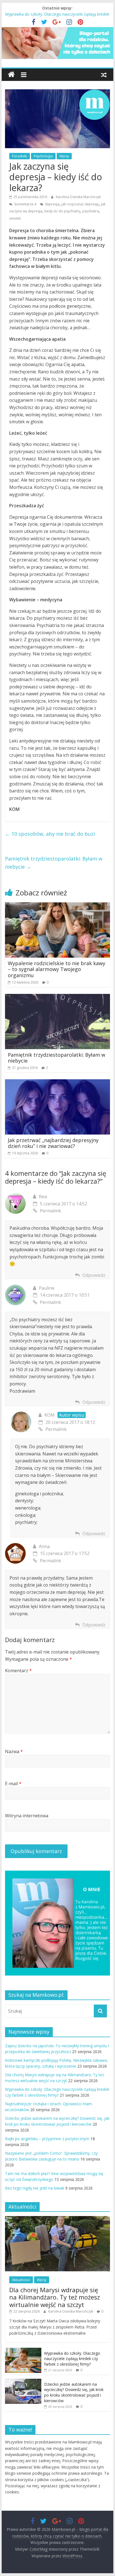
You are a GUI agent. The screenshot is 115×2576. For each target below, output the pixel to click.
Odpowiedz (94, 1275)
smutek (15, 218)
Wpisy (64, 156)
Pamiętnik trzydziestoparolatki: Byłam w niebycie (54, 863)
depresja (52, 204)
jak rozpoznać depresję (80, 204)
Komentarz (18, 1671)
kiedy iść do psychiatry (62, 211)
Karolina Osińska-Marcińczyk (78, 197)
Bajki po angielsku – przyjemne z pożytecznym (47, 2139)
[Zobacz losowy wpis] (104, 75)
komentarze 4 (25, 204)
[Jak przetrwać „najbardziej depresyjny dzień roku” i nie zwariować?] (57, 1083)
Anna (44, 1546)
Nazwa (14, 1751)
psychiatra (91, 211)
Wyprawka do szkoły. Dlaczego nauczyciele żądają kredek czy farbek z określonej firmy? (72, 2359)
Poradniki (20, 156)
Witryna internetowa (27, 1816)
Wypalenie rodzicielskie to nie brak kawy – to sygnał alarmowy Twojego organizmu (57, 969)
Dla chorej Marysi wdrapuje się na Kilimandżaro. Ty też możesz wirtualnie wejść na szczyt (55, 2297)
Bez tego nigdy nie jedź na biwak (35, 2188)
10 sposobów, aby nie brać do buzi (50, 834)
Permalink (51, 1211)
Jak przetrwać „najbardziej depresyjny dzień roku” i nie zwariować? (53, 1143)
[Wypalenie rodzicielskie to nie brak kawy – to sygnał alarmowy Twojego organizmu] (57, 906)
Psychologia (43, 156)
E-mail (13, 1784)
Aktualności (21, 2280)
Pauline (47, 1288)
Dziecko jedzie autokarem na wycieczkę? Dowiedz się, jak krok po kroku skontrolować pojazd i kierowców (74, 2392)
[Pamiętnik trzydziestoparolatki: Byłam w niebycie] (57, 997)
